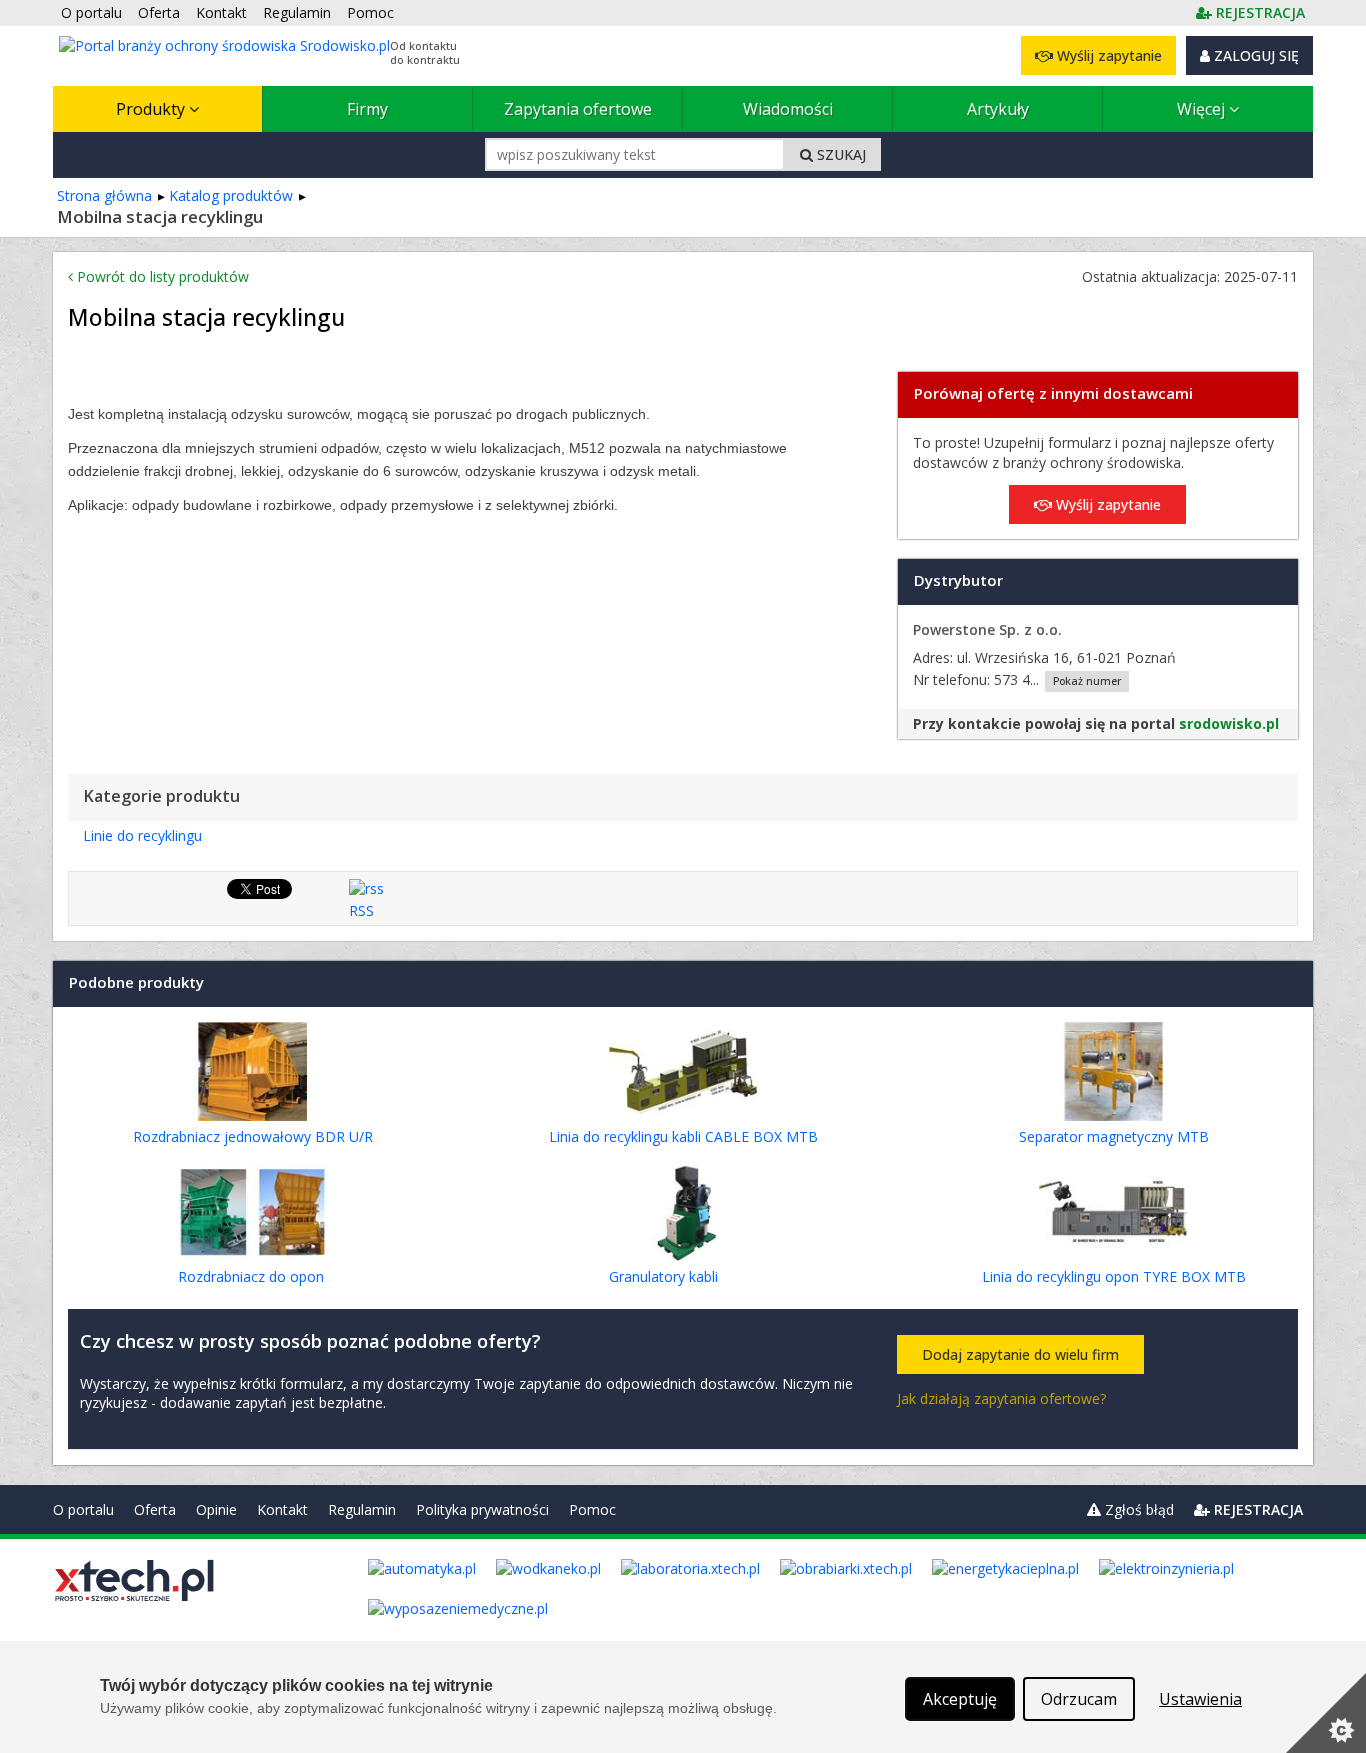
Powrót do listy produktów (161, 276)
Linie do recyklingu (142, 835)
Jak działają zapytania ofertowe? (1001, 1398)
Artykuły (998, 109)
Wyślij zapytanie (1107, 55)
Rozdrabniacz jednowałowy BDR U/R (253, 1136)
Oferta (155, 1509)
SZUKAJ (839, 154)
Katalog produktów (231, 195)
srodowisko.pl (1229, 723)
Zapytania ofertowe (578, 109)
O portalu (83, 1509)
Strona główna (104, 195)
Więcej (1203, 109)
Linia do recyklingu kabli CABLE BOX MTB (683, 1136)
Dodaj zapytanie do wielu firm (1020, 1354)
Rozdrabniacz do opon (251, 1276)
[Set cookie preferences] (1326, 1713)
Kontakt (282, 1509)
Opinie (216, 1509)
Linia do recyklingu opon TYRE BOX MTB (1114, 1276)
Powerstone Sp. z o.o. (987, 629)
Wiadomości (788, 109)
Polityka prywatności (482, 1509)
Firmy (367, 109)
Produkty (152, 109)
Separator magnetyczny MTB (1114, 1136)
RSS (361, 910)
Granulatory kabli (663, 1276)
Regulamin (362, 1509)
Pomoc (592, 1509)
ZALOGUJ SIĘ (1254, 55)
